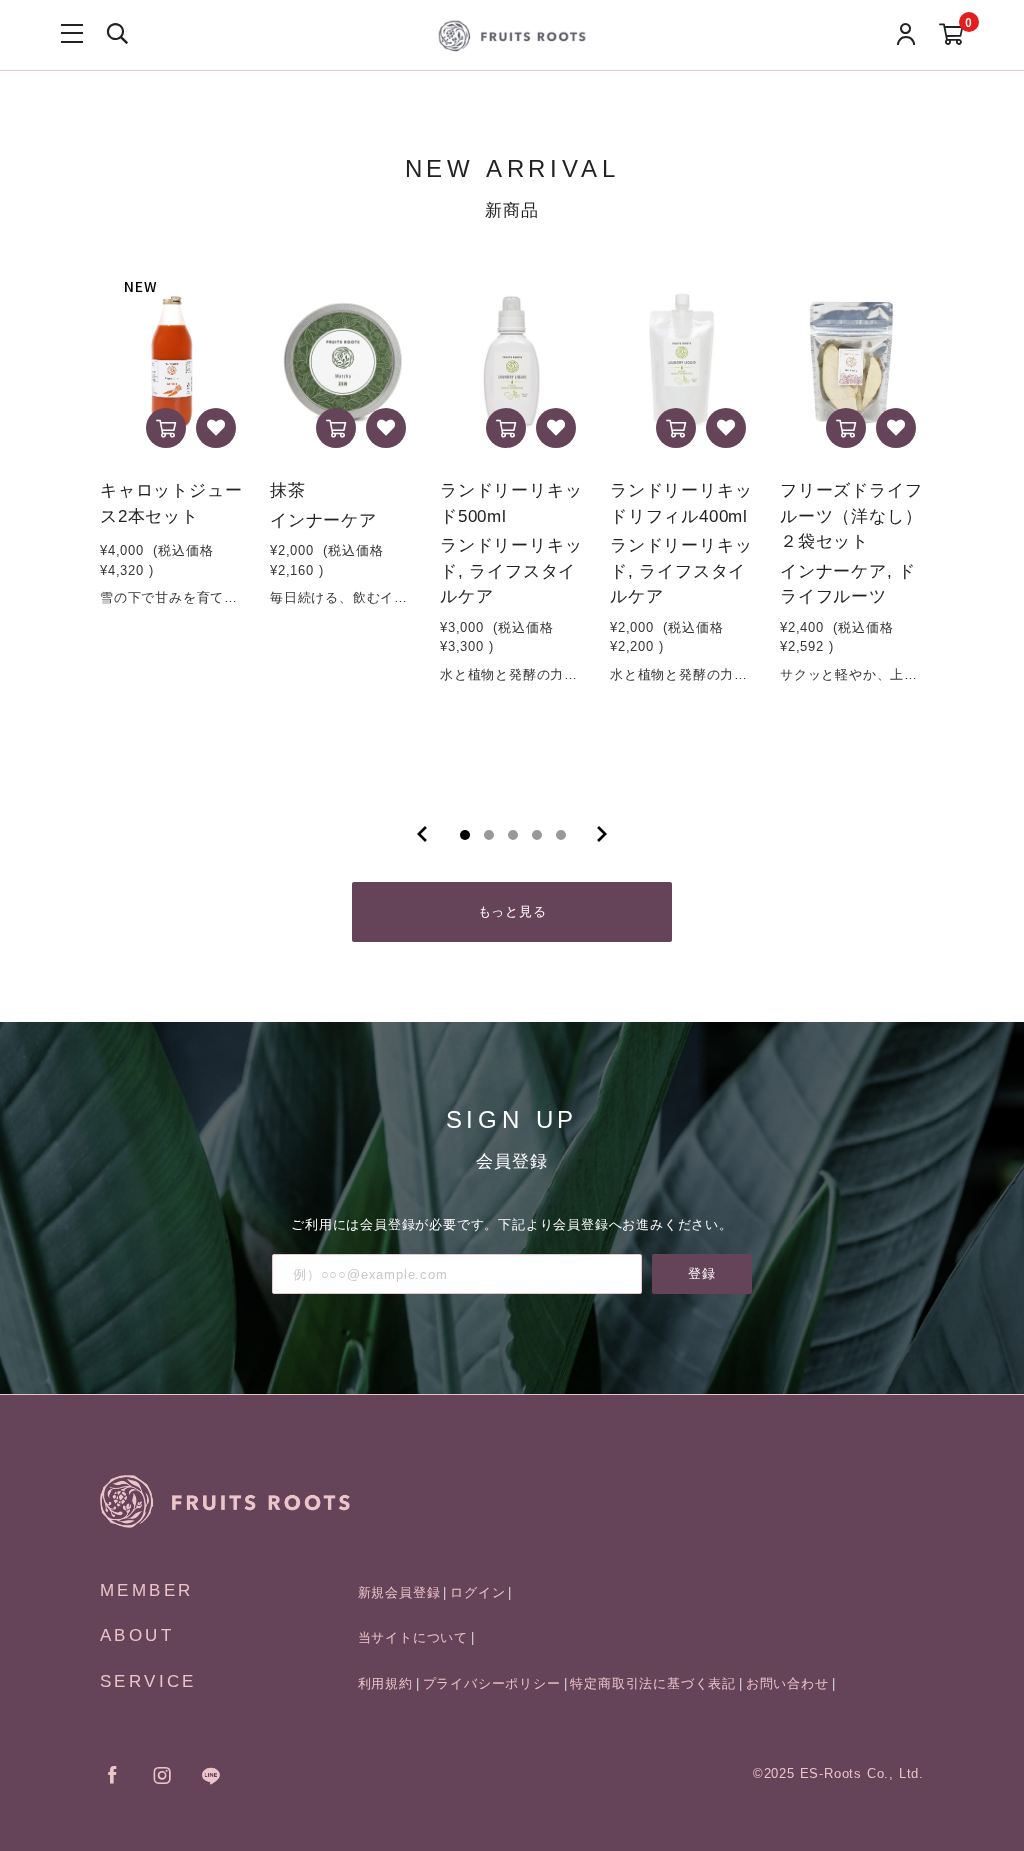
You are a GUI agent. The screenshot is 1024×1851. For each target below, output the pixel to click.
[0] (951, 35)
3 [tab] (513, 835)
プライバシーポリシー (492, 1683)
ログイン (477, 1592)
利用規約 (385, 1683)
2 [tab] (489, 835)
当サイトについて (413, 1637)
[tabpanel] (173, 525)
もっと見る (512, 911)
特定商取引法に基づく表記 (653, 1683)
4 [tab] (537, 835)
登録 (702, 1273)
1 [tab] (465, 835)
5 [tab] (561, 835)
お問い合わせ (787, 1683)
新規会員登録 (399, 1592)
